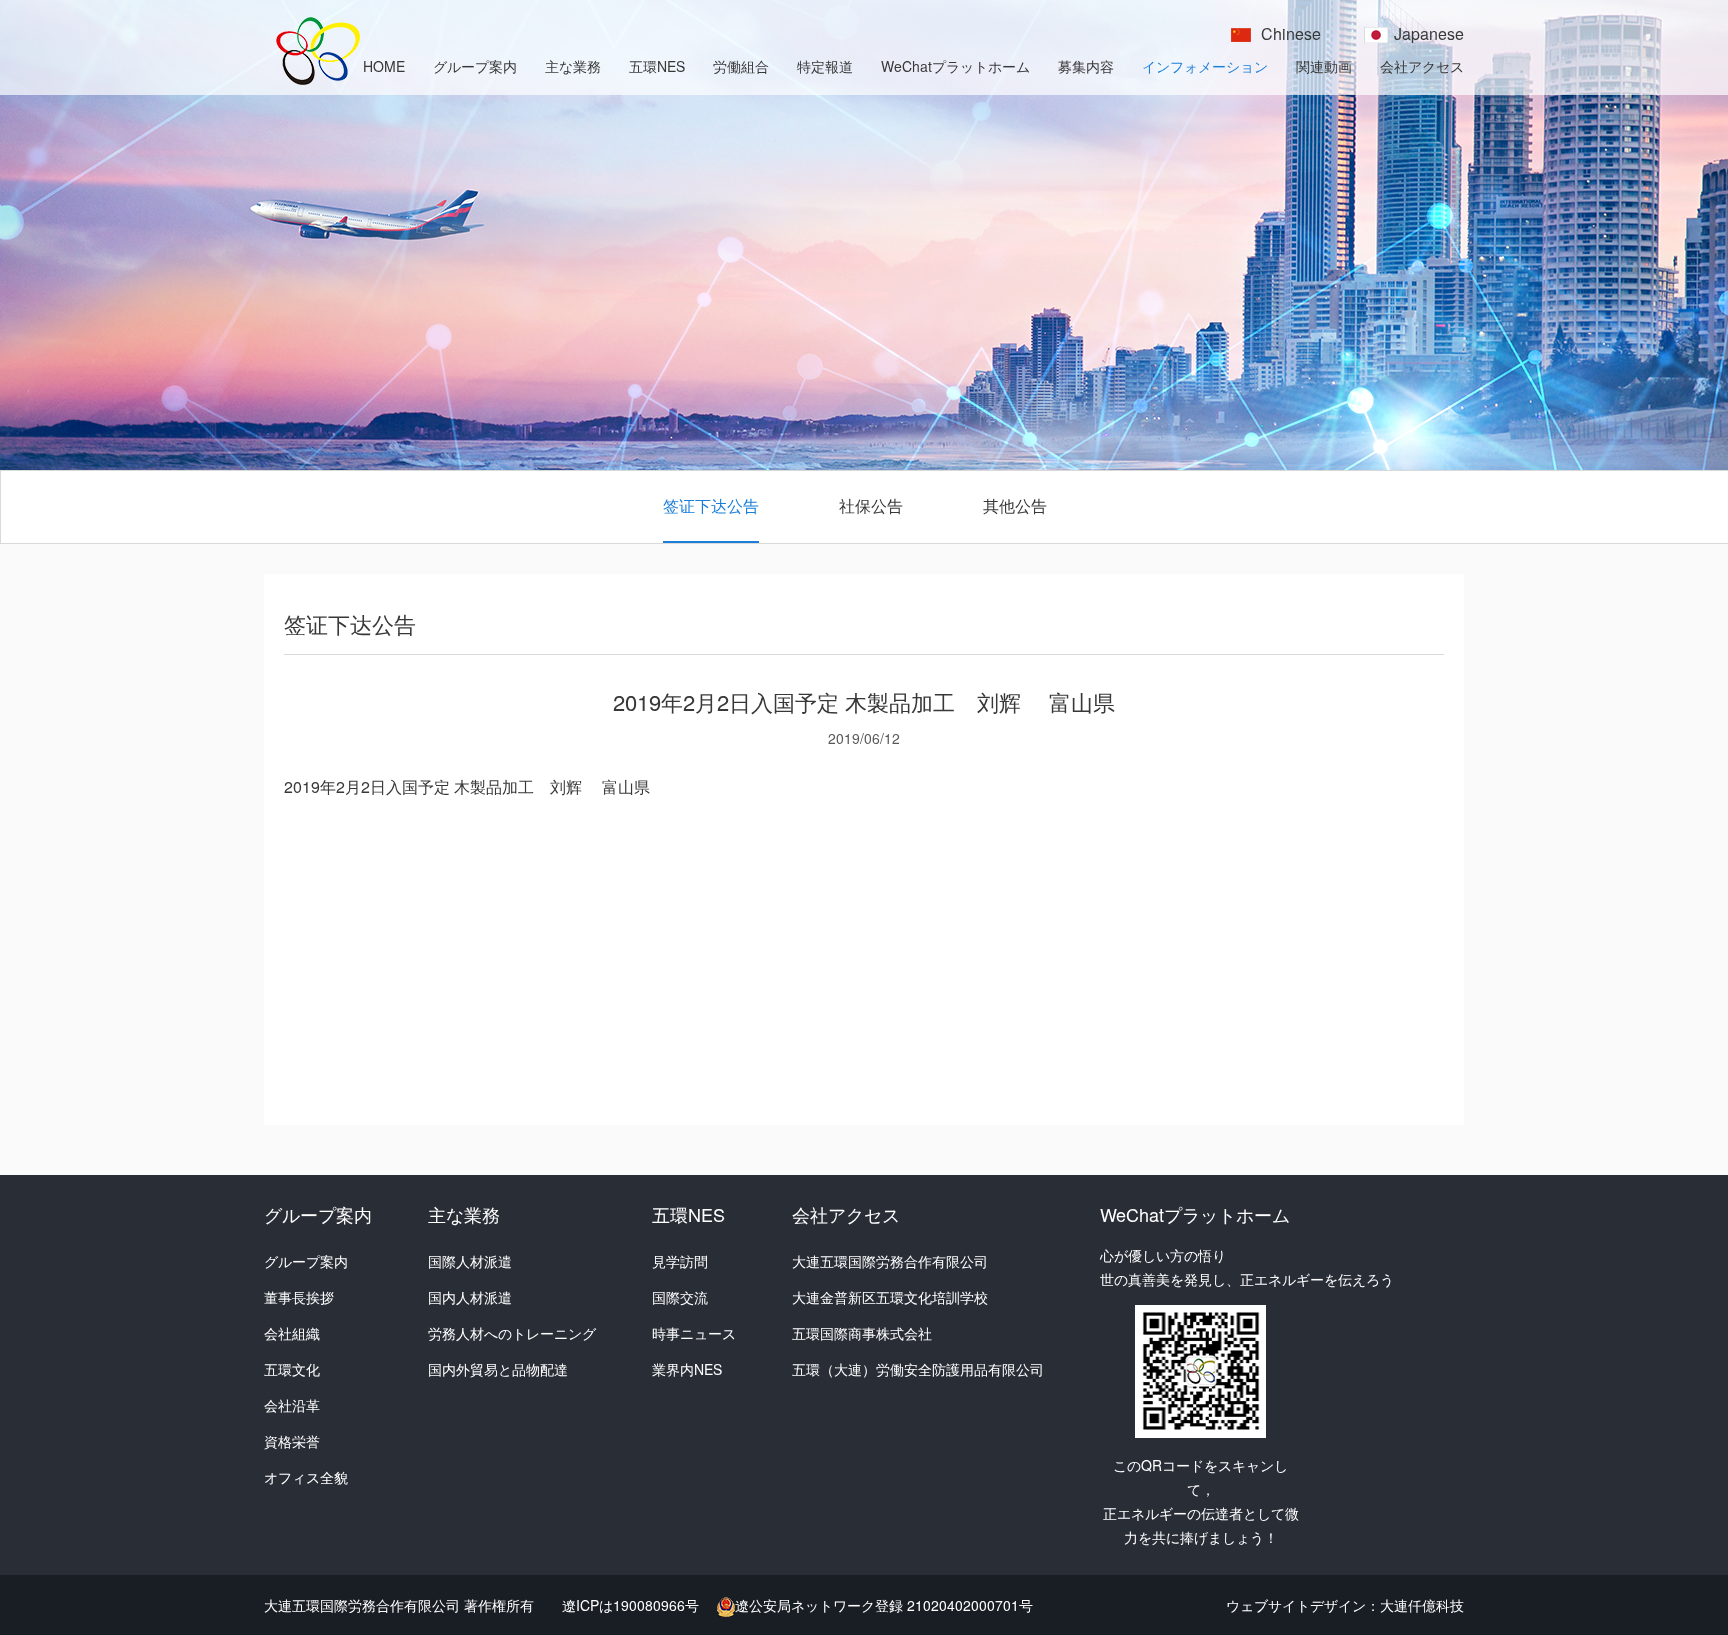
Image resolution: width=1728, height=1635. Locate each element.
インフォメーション (1205, 66)
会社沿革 (292, 1405)
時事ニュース (694, 1333)
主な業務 (573, 66)
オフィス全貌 (306, 1477)
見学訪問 (680, 1261)
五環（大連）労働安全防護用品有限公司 (918, 1369)
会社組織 (292, 1333)
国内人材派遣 (470, 1297)
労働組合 (741, 66)
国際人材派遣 (470, 1261)
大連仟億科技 (1422, 1605)
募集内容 (1086, 66)
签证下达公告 (711, 505)
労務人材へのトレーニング (512, 1333)
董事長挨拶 (299, 1297)
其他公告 (1015, 505)
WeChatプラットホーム (955, 66)
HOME (384, 66)
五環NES (657, 66)
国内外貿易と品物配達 (498, 1369)
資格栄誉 (292, 1441)
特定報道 (825, 66)
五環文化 (292, 1369)
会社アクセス (1422, 66)
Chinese (1291, 33)
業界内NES (687, 1369)
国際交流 (680, 1297)
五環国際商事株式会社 (862, 1333)
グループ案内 (475, 66)
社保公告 (871, 505)
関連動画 (1324, 66)
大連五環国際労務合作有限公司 (890, 1261)
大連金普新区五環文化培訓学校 (890, 1297)
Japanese (1429, 33)
